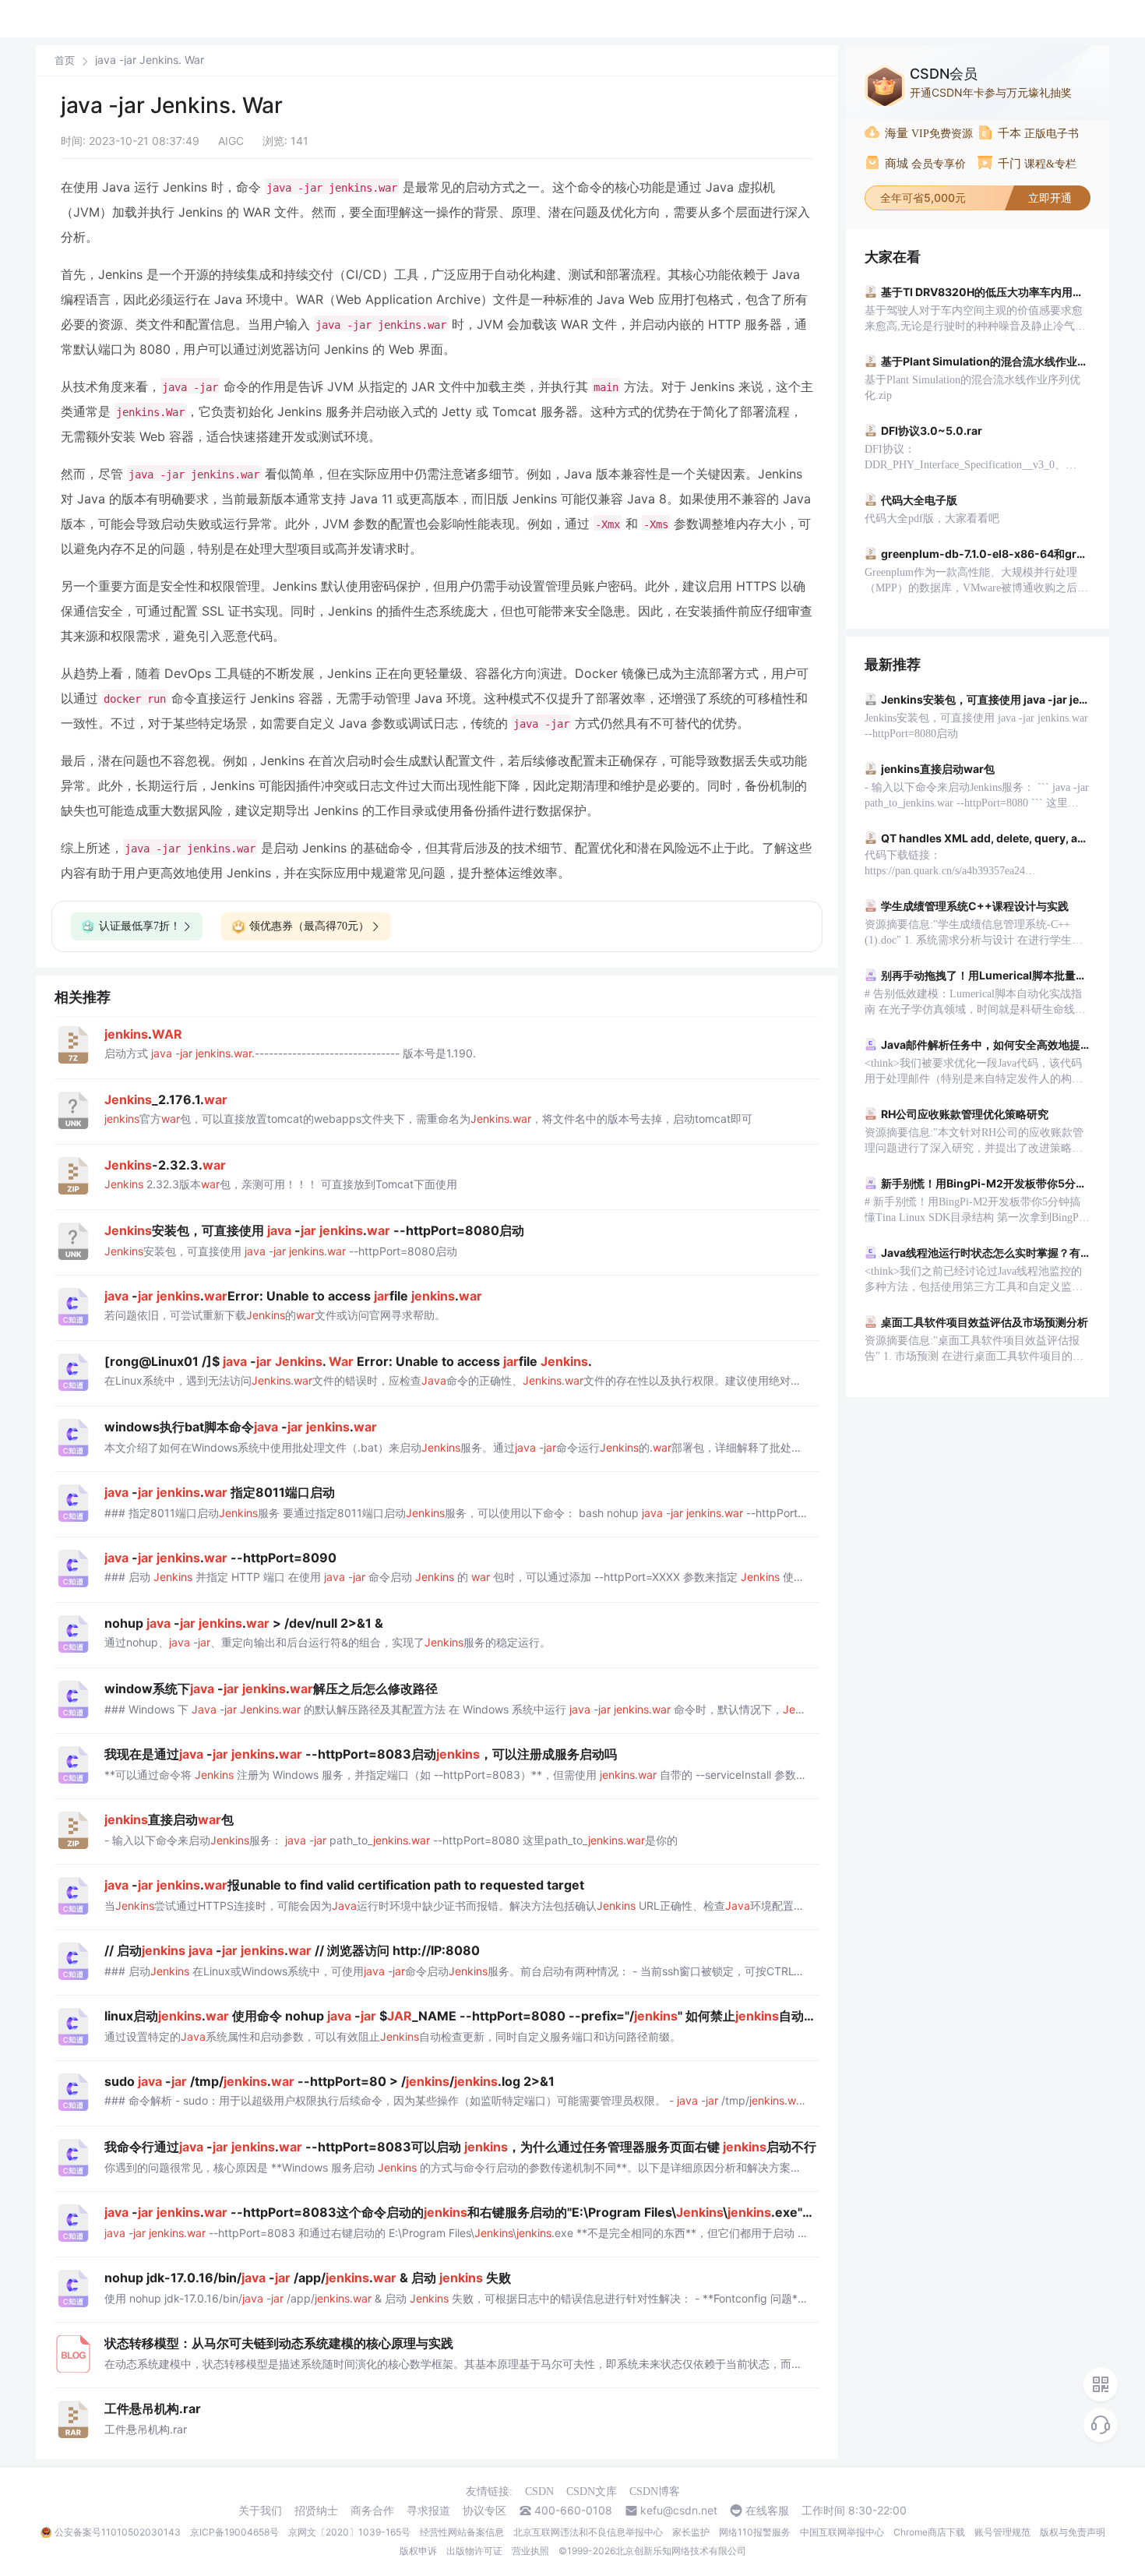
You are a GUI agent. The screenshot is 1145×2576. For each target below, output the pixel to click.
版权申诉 (418, 2551)
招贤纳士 (316, 2511)
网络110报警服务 (755, 2532)
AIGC (231, 141)
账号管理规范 (1002, 2532)
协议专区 (484, 2511)
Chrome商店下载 (929, 2532)
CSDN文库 (592, 2491)
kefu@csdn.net (679, 2511)
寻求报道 (428, 2511)
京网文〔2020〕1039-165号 (349, 2532)
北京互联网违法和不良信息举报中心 (588, 2532)
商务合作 (372, 2511)
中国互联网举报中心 (842, 2532)
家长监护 (691, 2532)
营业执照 (530, 2551)
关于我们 (260, 2511)
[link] (65, 60)
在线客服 (767, 2511)
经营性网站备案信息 (462, 2532)
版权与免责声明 (1073, 2532)
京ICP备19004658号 (234, 2532)
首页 (65, 60)
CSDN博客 (655, 2491)
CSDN (539, 2491)
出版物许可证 (474, 2551)
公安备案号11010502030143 (118, 2532)
